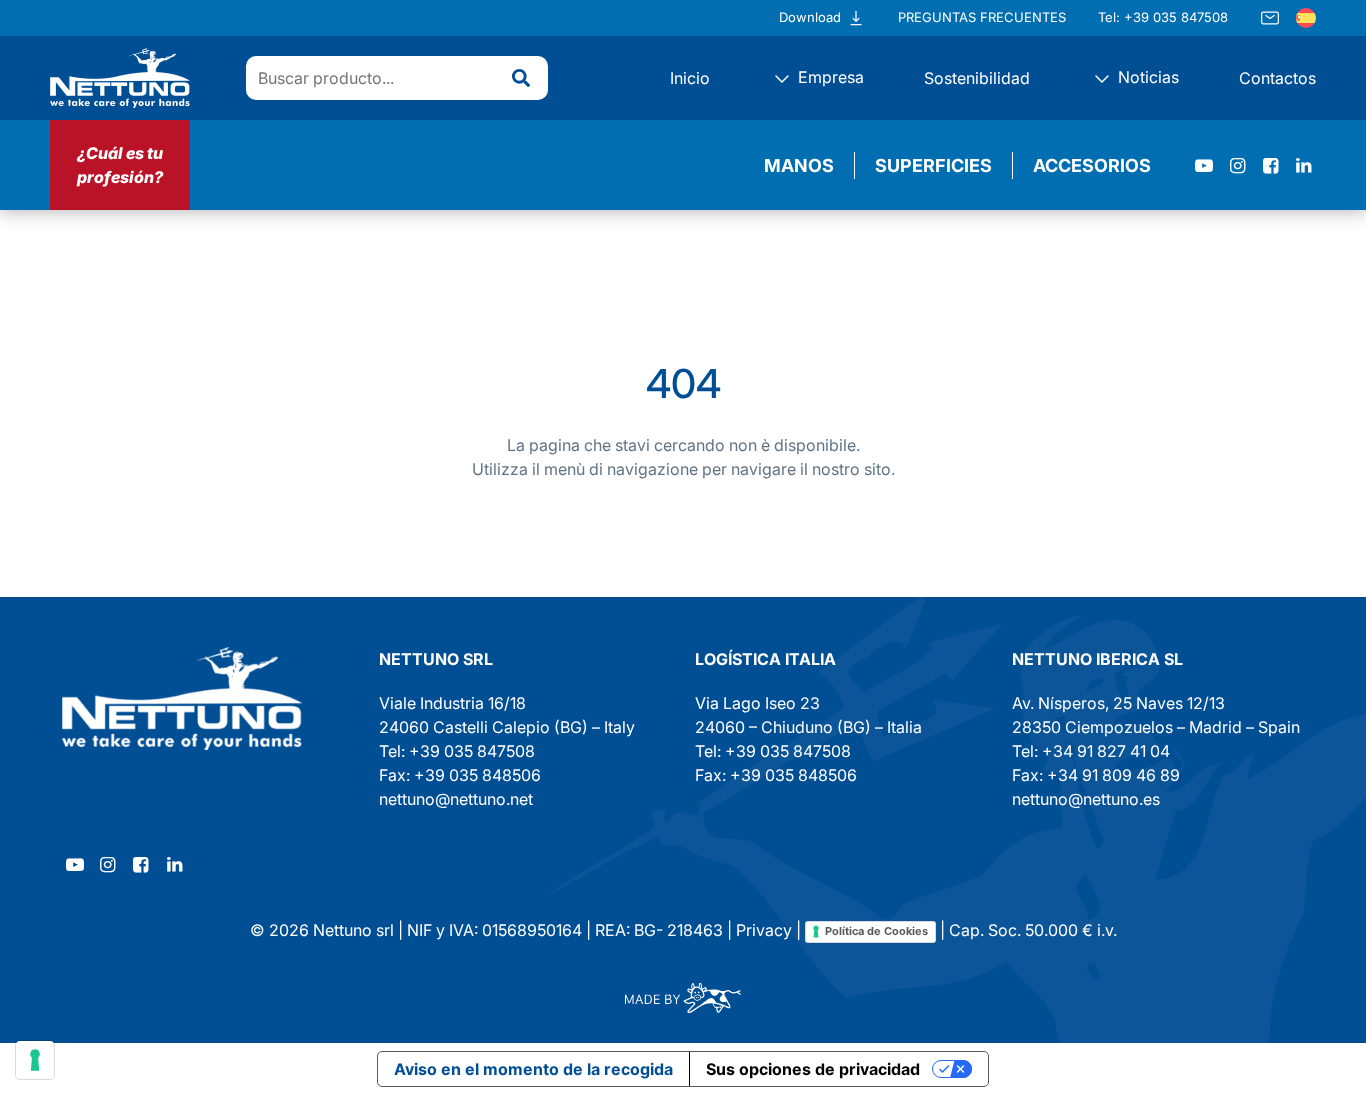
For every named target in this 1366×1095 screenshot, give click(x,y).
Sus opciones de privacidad (813, 1069)
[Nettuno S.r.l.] (182, 698)
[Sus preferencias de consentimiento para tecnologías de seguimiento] (35, 1060)
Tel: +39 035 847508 (1163, 17)
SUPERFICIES (933, 165)
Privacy (764, 930)
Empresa (829, 77)
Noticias (1146, 77)
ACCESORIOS (1092, 165)
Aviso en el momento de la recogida (533, 1069)
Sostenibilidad (977, 78)
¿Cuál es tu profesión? (120, 165)
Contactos (1277, 78)
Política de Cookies (876, 931)
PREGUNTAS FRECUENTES (982, 17)
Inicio (690, 78)
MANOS (799, 165)
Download (810, 17)
